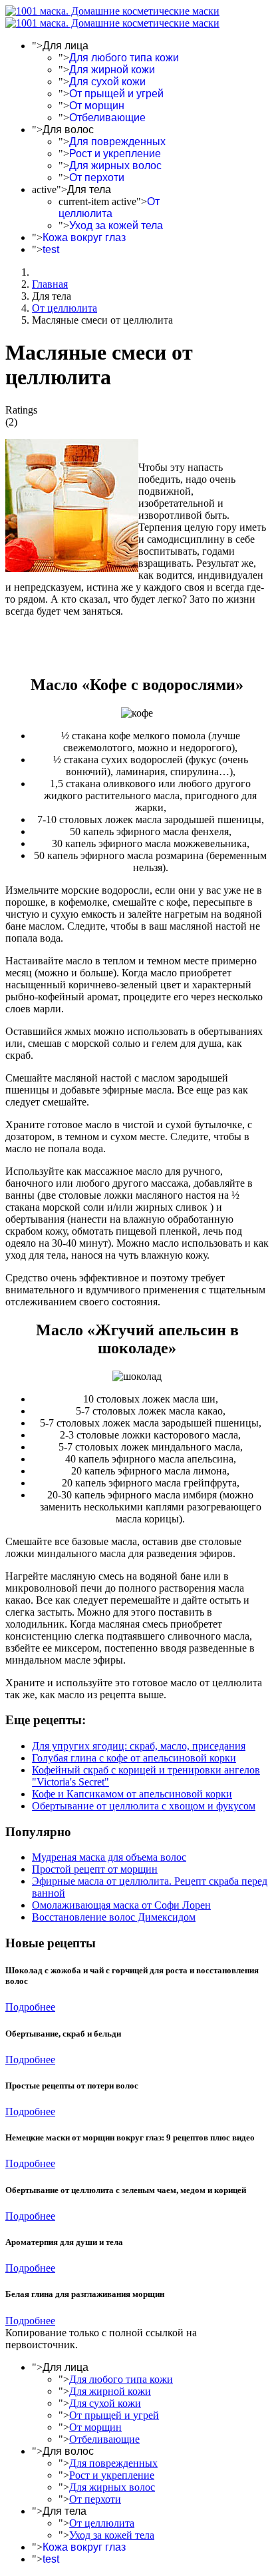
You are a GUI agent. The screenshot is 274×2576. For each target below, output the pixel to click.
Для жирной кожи (112, 70)
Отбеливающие (107, 118)
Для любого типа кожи (124, 58)
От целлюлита (109, 207)
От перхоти (97, 177)
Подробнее (30, 2007)
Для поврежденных (117, 142)
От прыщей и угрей (116, 94)
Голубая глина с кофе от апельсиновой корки (134, 1758)
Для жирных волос (115, 165)
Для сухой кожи (107, 82)
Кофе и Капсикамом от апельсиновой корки (132, 1794)
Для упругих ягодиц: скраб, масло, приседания (139, 1746)
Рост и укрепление (115, 154)
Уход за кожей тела (116, 225)
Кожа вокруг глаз (84, 237)
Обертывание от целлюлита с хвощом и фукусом (144, 1806)
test (51, 249)
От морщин (97, 106)
